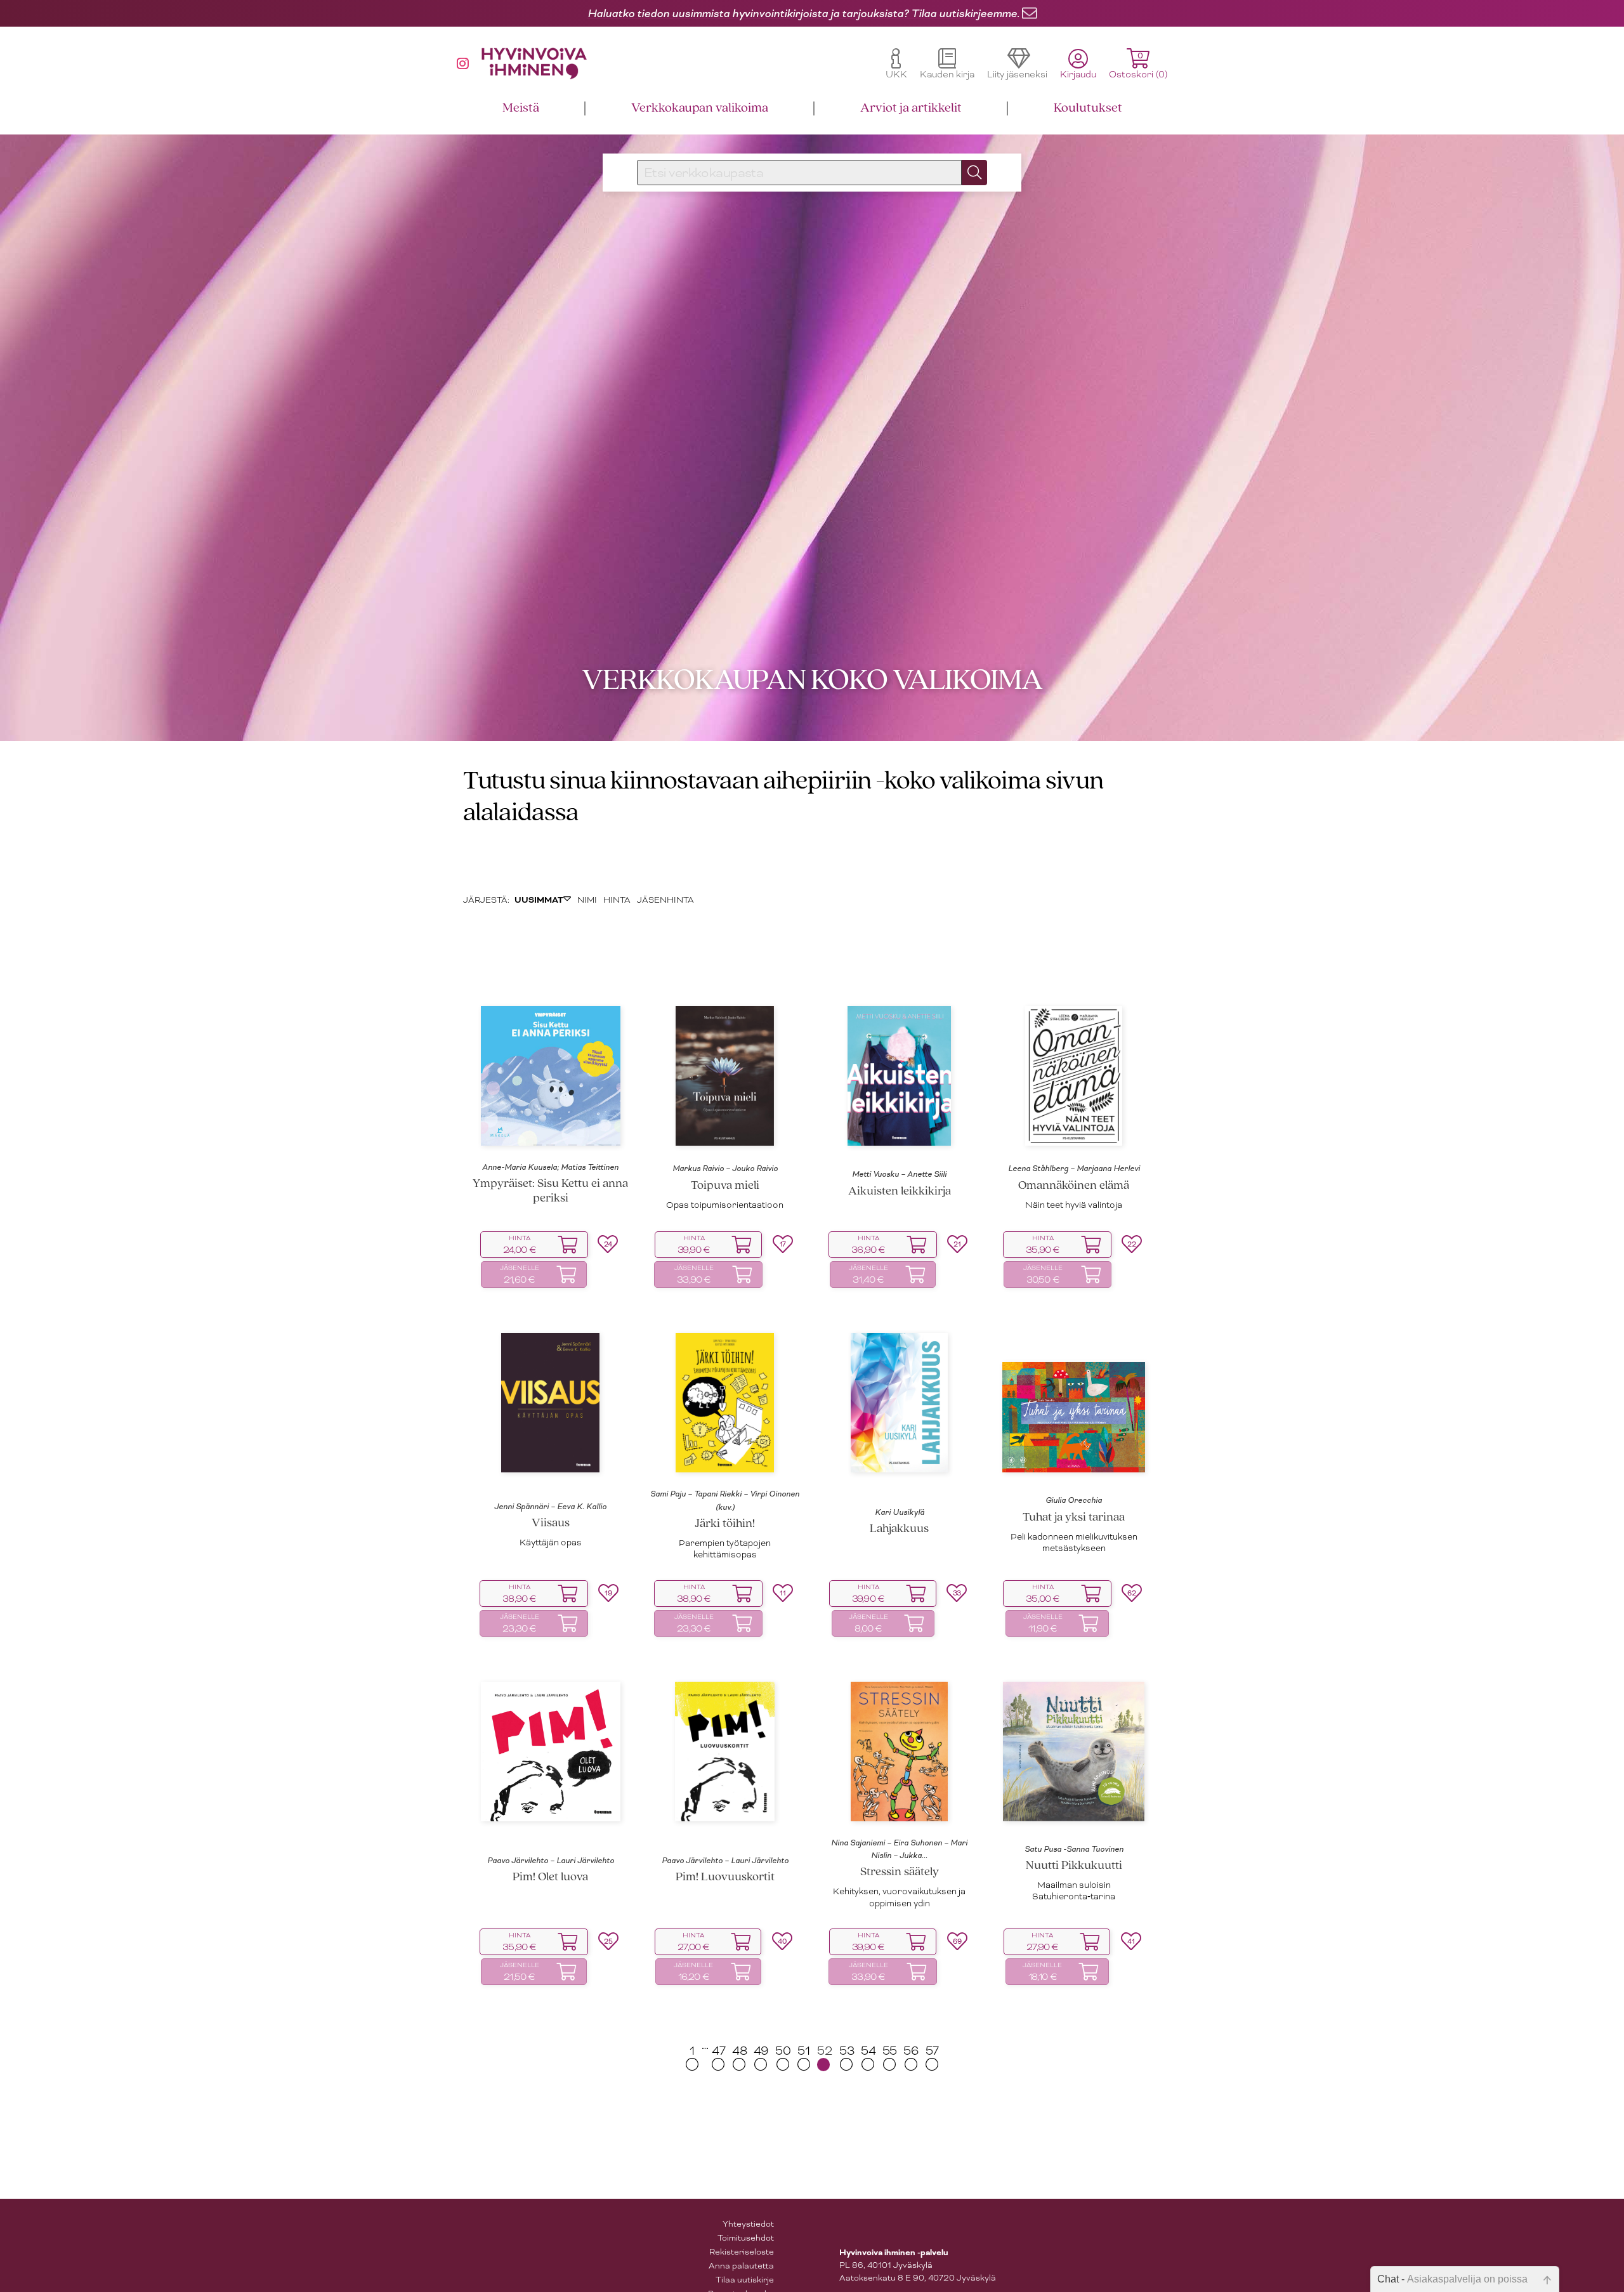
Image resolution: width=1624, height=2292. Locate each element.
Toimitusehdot (746, 2242)
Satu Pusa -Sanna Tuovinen (1074, 1854)
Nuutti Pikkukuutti (1074, 1870)
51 (804, 2055)
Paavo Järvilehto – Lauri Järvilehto (551, 1865)
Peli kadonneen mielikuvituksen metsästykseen (1074, 1547)
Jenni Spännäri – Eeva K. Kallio (550, 1510)
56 (911, 2055)
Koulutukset (1088, 108)
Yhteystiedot (748, 2228)
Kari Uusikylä (900, 1516)
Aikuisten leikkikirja (900, 1195)
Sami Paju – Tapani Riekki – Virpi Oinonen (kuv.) (725, 1505)
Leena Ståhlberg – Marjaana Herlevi (1074, 1173)
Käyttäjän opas (551, 1547)
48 (740, 2055)
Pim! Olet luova (550, 1882)
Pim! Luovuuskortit (725, 1882)
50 (783, 2055)
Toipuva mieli (725, 1190)
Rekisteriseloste (742, 2256)
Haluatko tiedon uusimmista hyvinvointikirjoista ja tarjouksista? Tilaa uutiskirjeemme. (803, 13)
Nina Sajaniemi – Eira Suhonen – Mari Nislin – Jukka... (899, 1853)
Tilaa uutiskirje (745, 2283)
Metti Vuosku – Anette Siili (899, 1179)
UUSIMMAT (539, 905)
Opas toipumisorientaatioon (725, 1209)
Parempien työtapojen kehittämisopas (725, 1553)
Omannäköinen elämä (1074, 1190)
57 (932, 2055)
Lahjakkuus (899, 1534)
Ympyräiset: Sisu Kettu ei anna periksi (550, 1196)
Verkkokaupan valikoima (700, 108)
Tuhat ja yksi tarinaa (1074, 1522)
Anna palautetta (741, 2269)
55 (890, 2055)
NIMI (587, 904)
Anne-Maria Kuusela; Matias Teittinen (550, 1172)
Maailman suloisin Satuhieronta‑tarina (1074, 1895)
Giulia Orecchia (1074, 1505)
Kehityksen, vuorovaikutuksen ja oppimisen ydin (899, 1902)
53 (847, 2055)
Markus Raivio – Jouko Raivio (725, 1173)
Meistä (521, 108)
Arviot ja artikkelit (911, 108)
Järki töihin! (725, 1529)
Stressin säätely (900, 1877)
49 (761, 2055)
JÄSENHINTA (665, 904)
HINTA (617, 904)
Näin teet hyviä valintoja (1074, 1209)
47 (719, 2055)
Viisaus (551, 1528)
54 (868, 2055)
